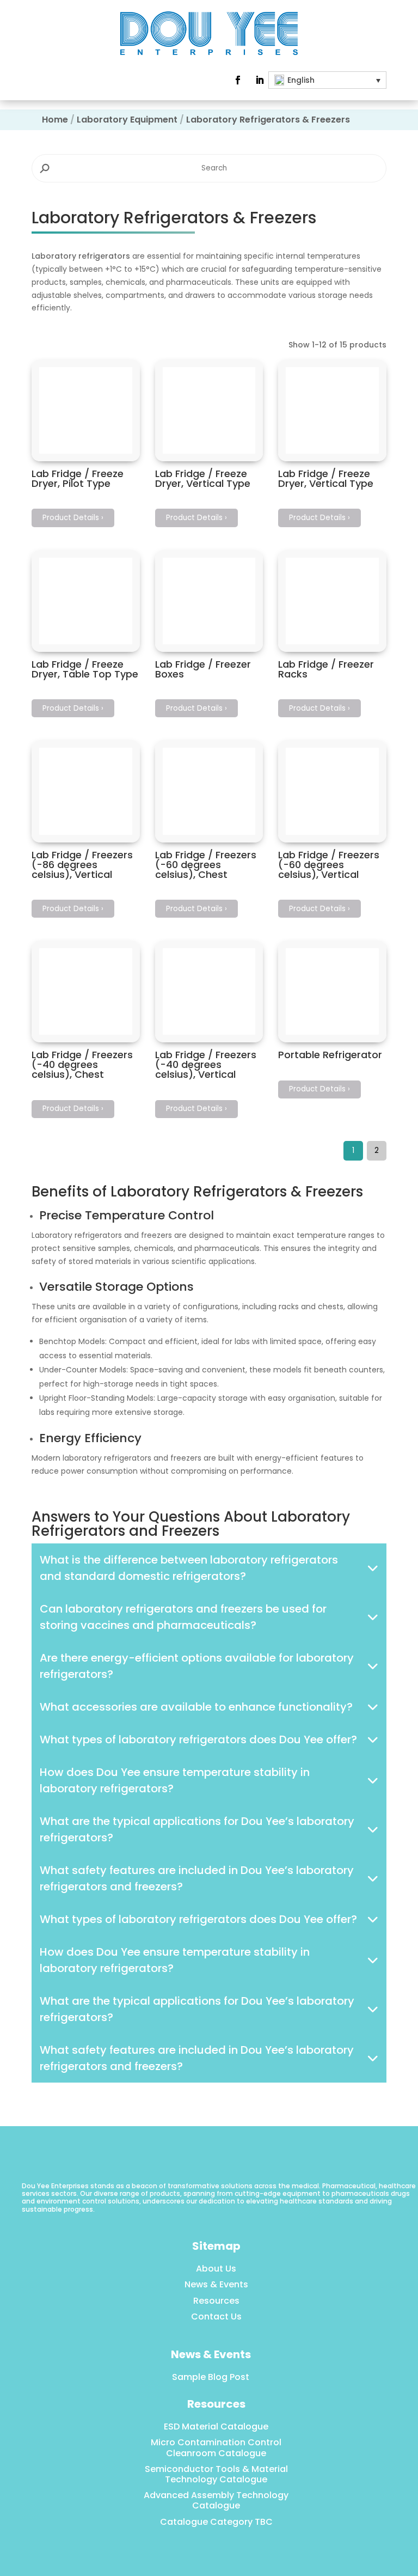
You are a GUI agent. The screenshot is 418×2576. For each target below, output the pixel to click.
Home (55, 120)
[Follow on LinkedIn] (260, 80)
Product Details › (73, 518)
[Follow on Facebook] (238, 80)
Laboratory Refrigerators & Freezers (268, 120)
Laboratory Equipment (127, 120)
